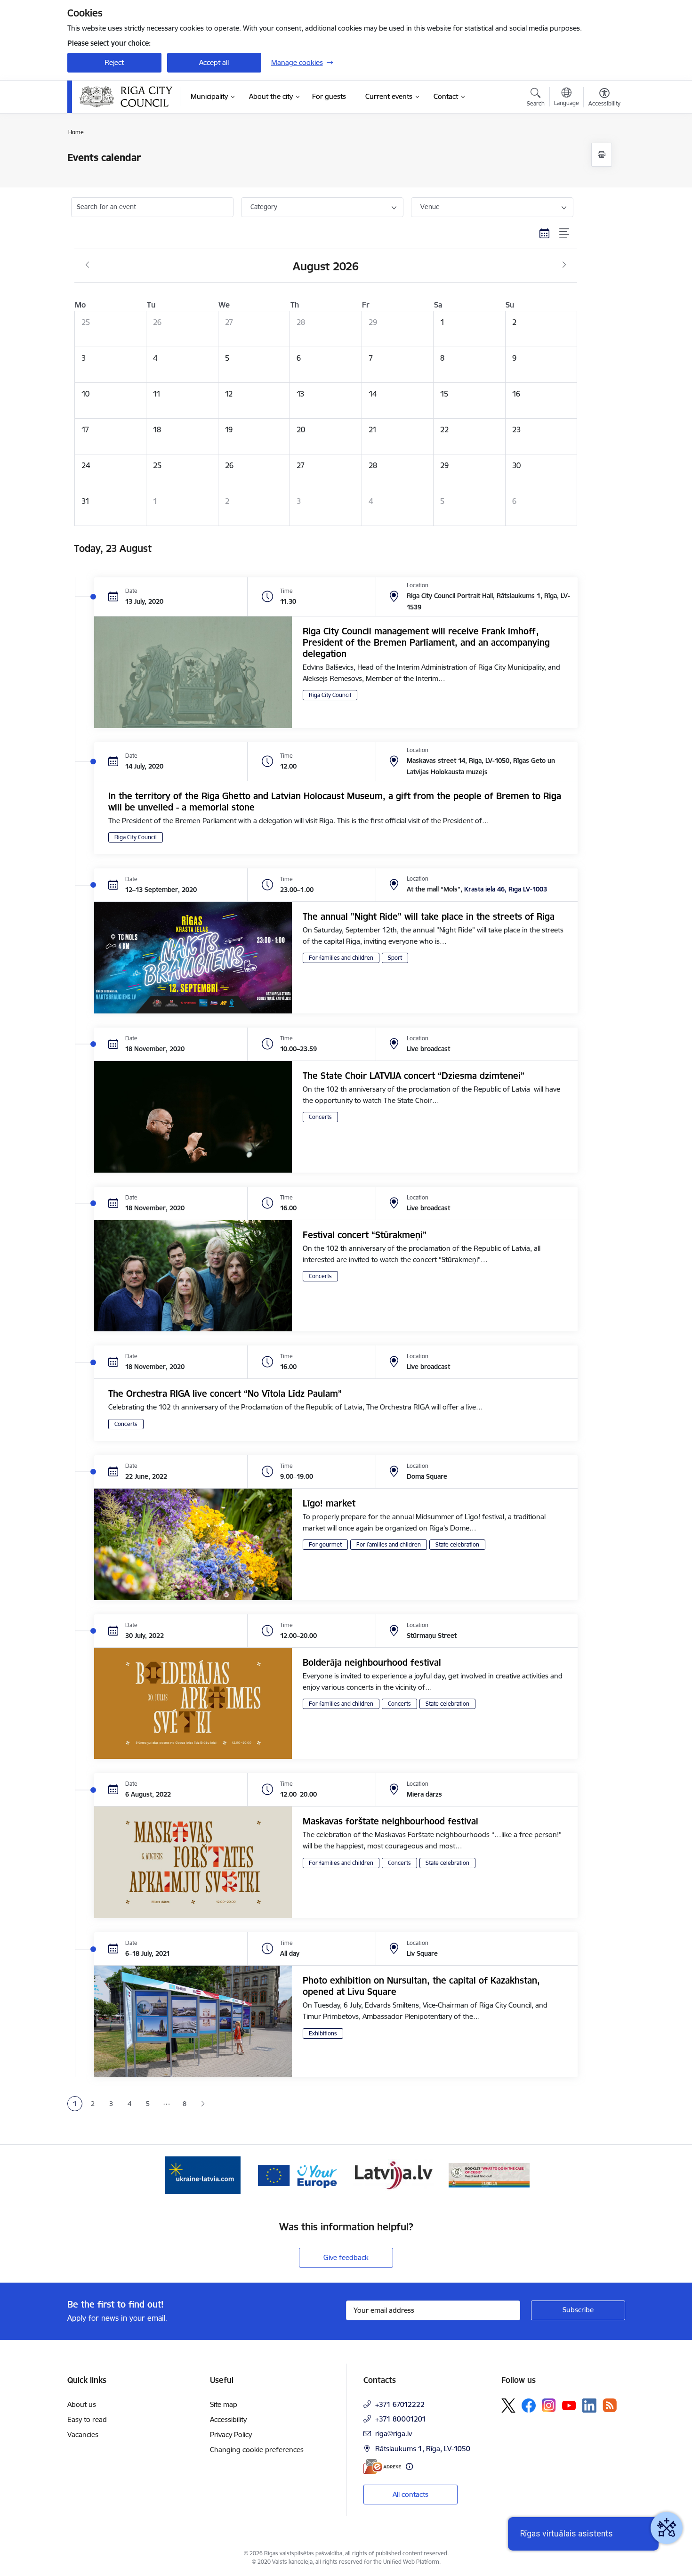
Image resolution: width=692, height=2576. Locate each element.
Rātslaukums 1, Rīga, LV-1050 (423, 2449)
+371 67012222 (400, 2404)
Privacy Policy (231, 2434)
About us (82, 2404)
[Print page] (602, 155)
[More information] (409, 2467)
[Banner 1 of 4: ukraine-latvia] (203, 2175)
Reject (114, 62)
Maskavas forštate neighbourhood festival (390, 1821)
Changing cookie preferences (257, 2450)
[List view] (565, 234)
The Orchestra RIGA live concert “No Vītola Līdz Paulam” (225, 1393)
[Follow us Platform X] (508, 2406)
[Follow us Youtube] (569, 2405)
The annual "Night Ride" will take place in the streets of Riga (429, 916)
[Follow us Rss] (610, 2405)
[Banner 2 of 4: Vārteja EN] (298, 2175)
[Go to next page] (203, 2104)
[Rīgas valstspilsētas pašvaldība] (126, 97)
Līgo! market (329, 1503)
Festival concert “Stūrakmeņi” (365, 1235)
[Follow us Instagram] (549, 2405)
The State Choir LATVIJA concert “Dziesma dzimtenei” (414, 1076)
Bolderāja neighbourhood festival (372, 1662)
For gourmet (325, 1544)
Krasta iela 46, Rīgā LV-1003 (506, 889)
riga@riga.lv (394, 2434)
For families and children (341, 958)
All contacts (410, 2494)
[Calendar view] (545, 234)
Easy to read (87, 2419)
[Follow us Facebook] (529, 2406)
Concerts (320, 1117)
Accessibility (228, 2419)
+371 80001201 (401, 2419)
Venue (430, 207)
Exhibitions (323, 2033)
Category (264, 207)
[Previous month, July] (87, 265)
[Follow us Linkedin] (589, 2406)
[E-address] (382, 2467)
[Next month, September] (564, 265)
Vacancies (83, 2434)
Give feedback (346, 2257)
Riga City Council (330, 695)
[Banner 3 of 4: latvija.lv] (394, 2175)
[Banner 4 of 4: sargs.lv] (489, 2175)
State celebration (457, 1544)
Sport (395, 958)
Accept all (214, 62)
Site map (224, 2404)
